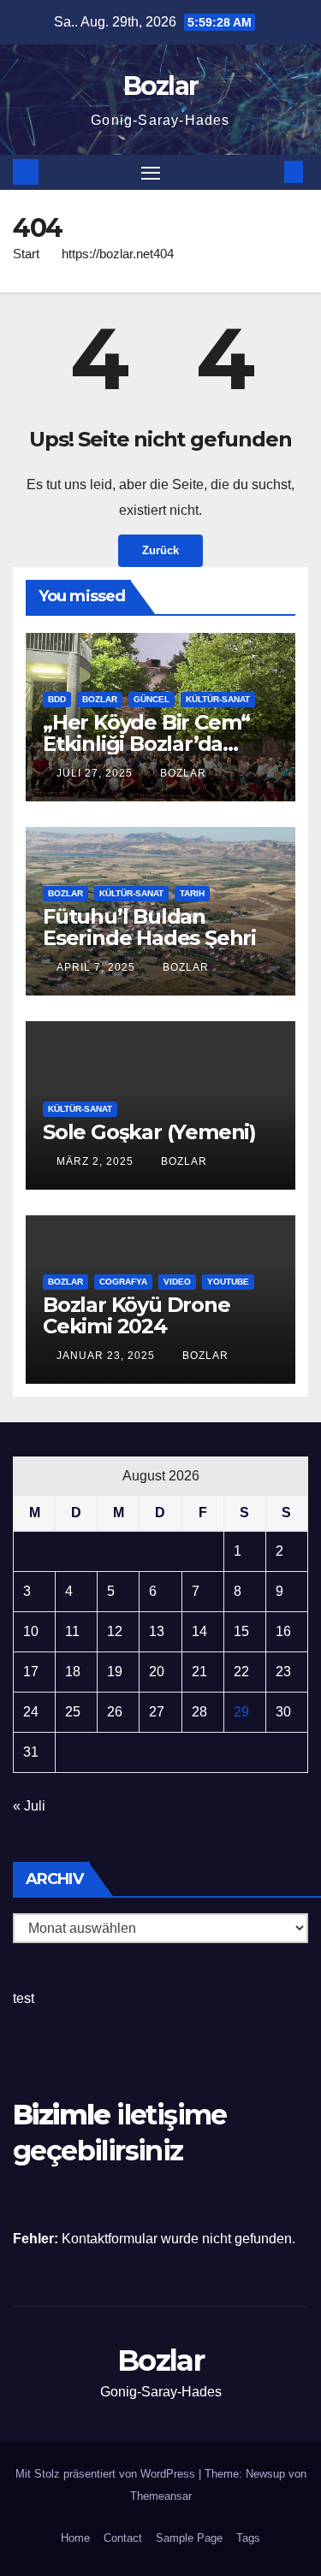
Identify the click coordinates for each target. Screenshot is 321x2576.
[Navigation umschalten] (151, 173)
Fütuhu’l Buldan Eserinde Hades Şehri (149, 927)
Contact (123, 2538)
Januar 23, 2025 (107, 1356)
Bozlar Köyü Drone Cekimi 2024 (137, 1315)
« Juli (29, 1806)
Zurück (160, 550)
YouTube (228, 1282)
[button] (268, 171)
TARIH (192, 893)
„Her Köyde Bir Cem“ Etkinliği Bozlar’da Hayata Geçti (146, 744)
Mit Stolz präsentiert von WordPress (107, 2474)
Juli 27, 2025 (96, 773)
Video (177, 1282)
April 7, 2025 (98, 967)
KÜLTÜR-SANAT (218, 699)
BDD (57, 699)
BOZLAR (100, 699)
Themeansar (161, 2496)
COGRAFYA (123, 1282)
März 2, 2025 (97, 1161)
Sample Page (189, 2538)
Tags (248, 2538)
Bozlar (161, 86)
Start (26, 254)
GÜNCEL (152, 699)
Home (75, 2538)
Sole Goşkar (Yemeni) (149, 1132)
